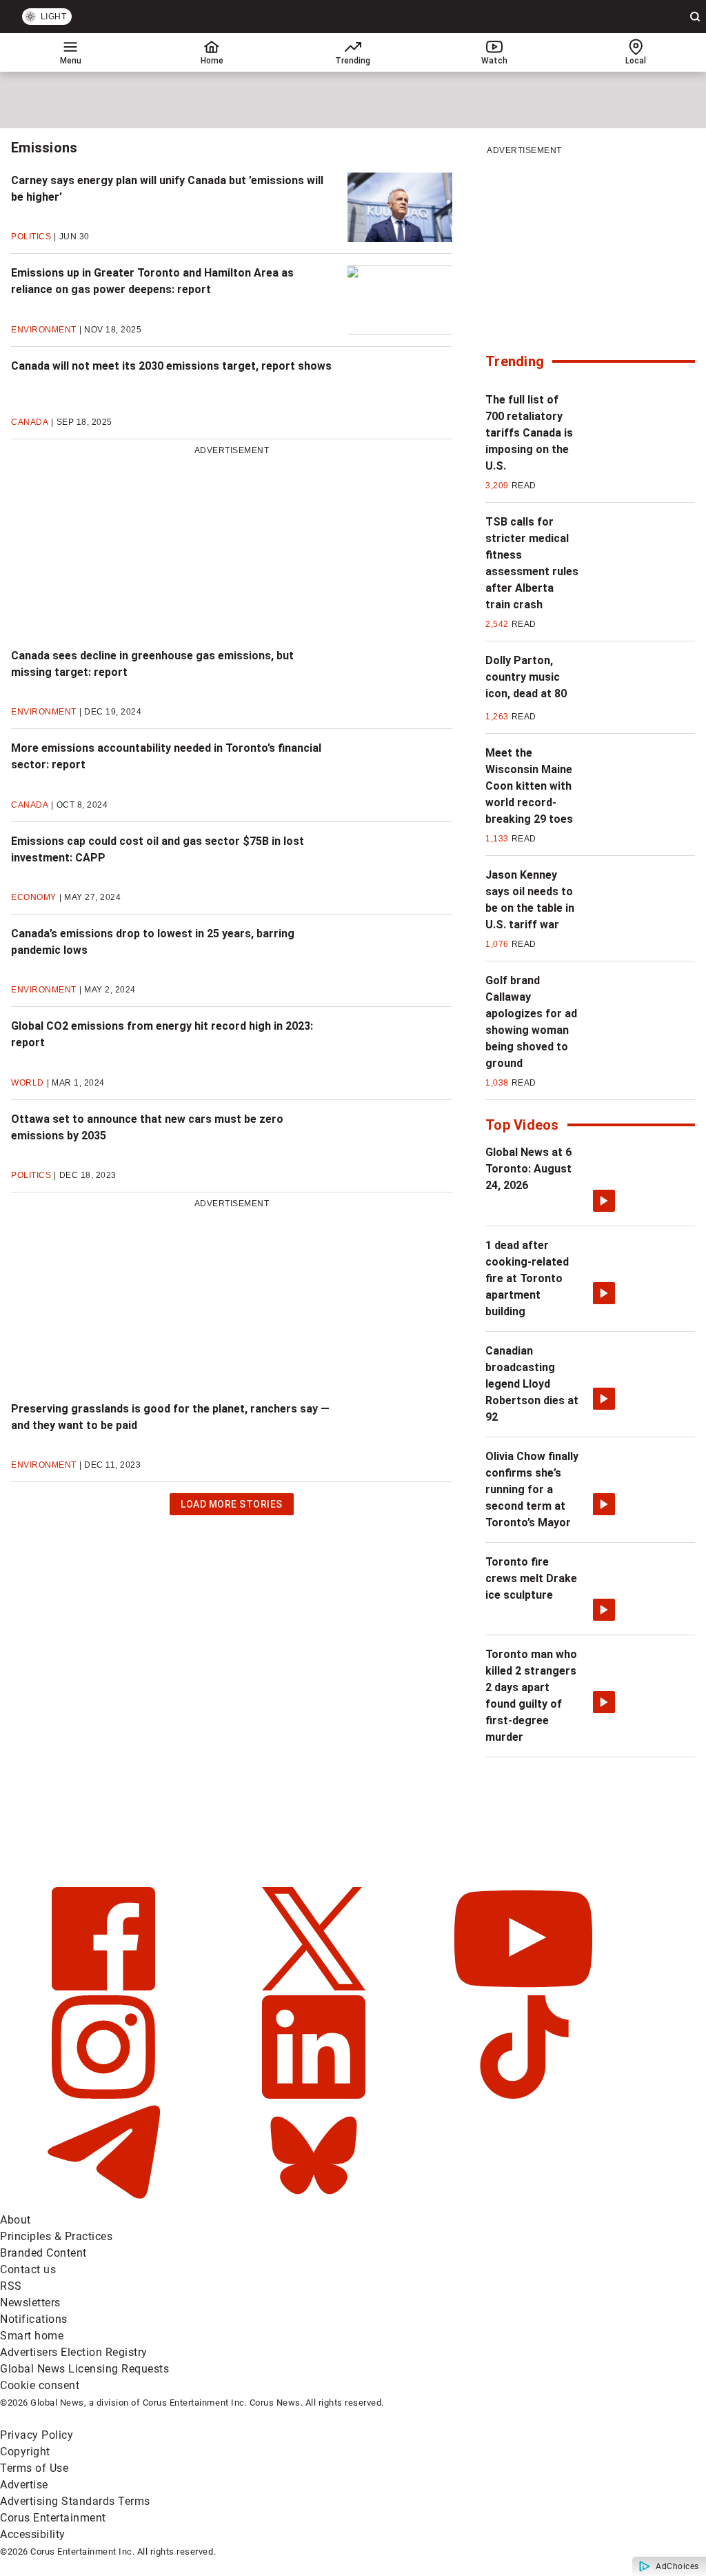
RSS (11, 2286)
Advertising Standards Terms (75, 2501)
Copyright (25, 2452)
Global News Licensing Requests (84, 2369)
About (16, 2220)
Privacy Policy (37, 2435)
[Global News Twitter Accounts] (315, 1987)
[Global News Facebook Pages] (105, 1987)
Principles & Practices (56, 2236)
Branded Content (43, 2253)
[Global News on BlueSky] (314, 2203)
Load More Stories (231, 1507)
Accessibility (33, 2534)
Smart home (32, 2336)
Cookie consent (40, 2385)
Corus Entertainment (53, 2518)
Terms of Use (34, 2468)
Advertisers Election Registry (74, 2352)
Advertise (24, 2485)
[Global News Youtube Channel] (523, 1987)
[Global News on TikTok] (523, 2095)
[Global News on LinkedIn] (315, 2095)
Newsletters (30, 2303)
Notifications (34, 2319)
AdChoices (677, 2566)
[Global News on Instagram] (105, 2095)
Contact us (28, 2269)
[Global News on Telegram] (105, 2203)
